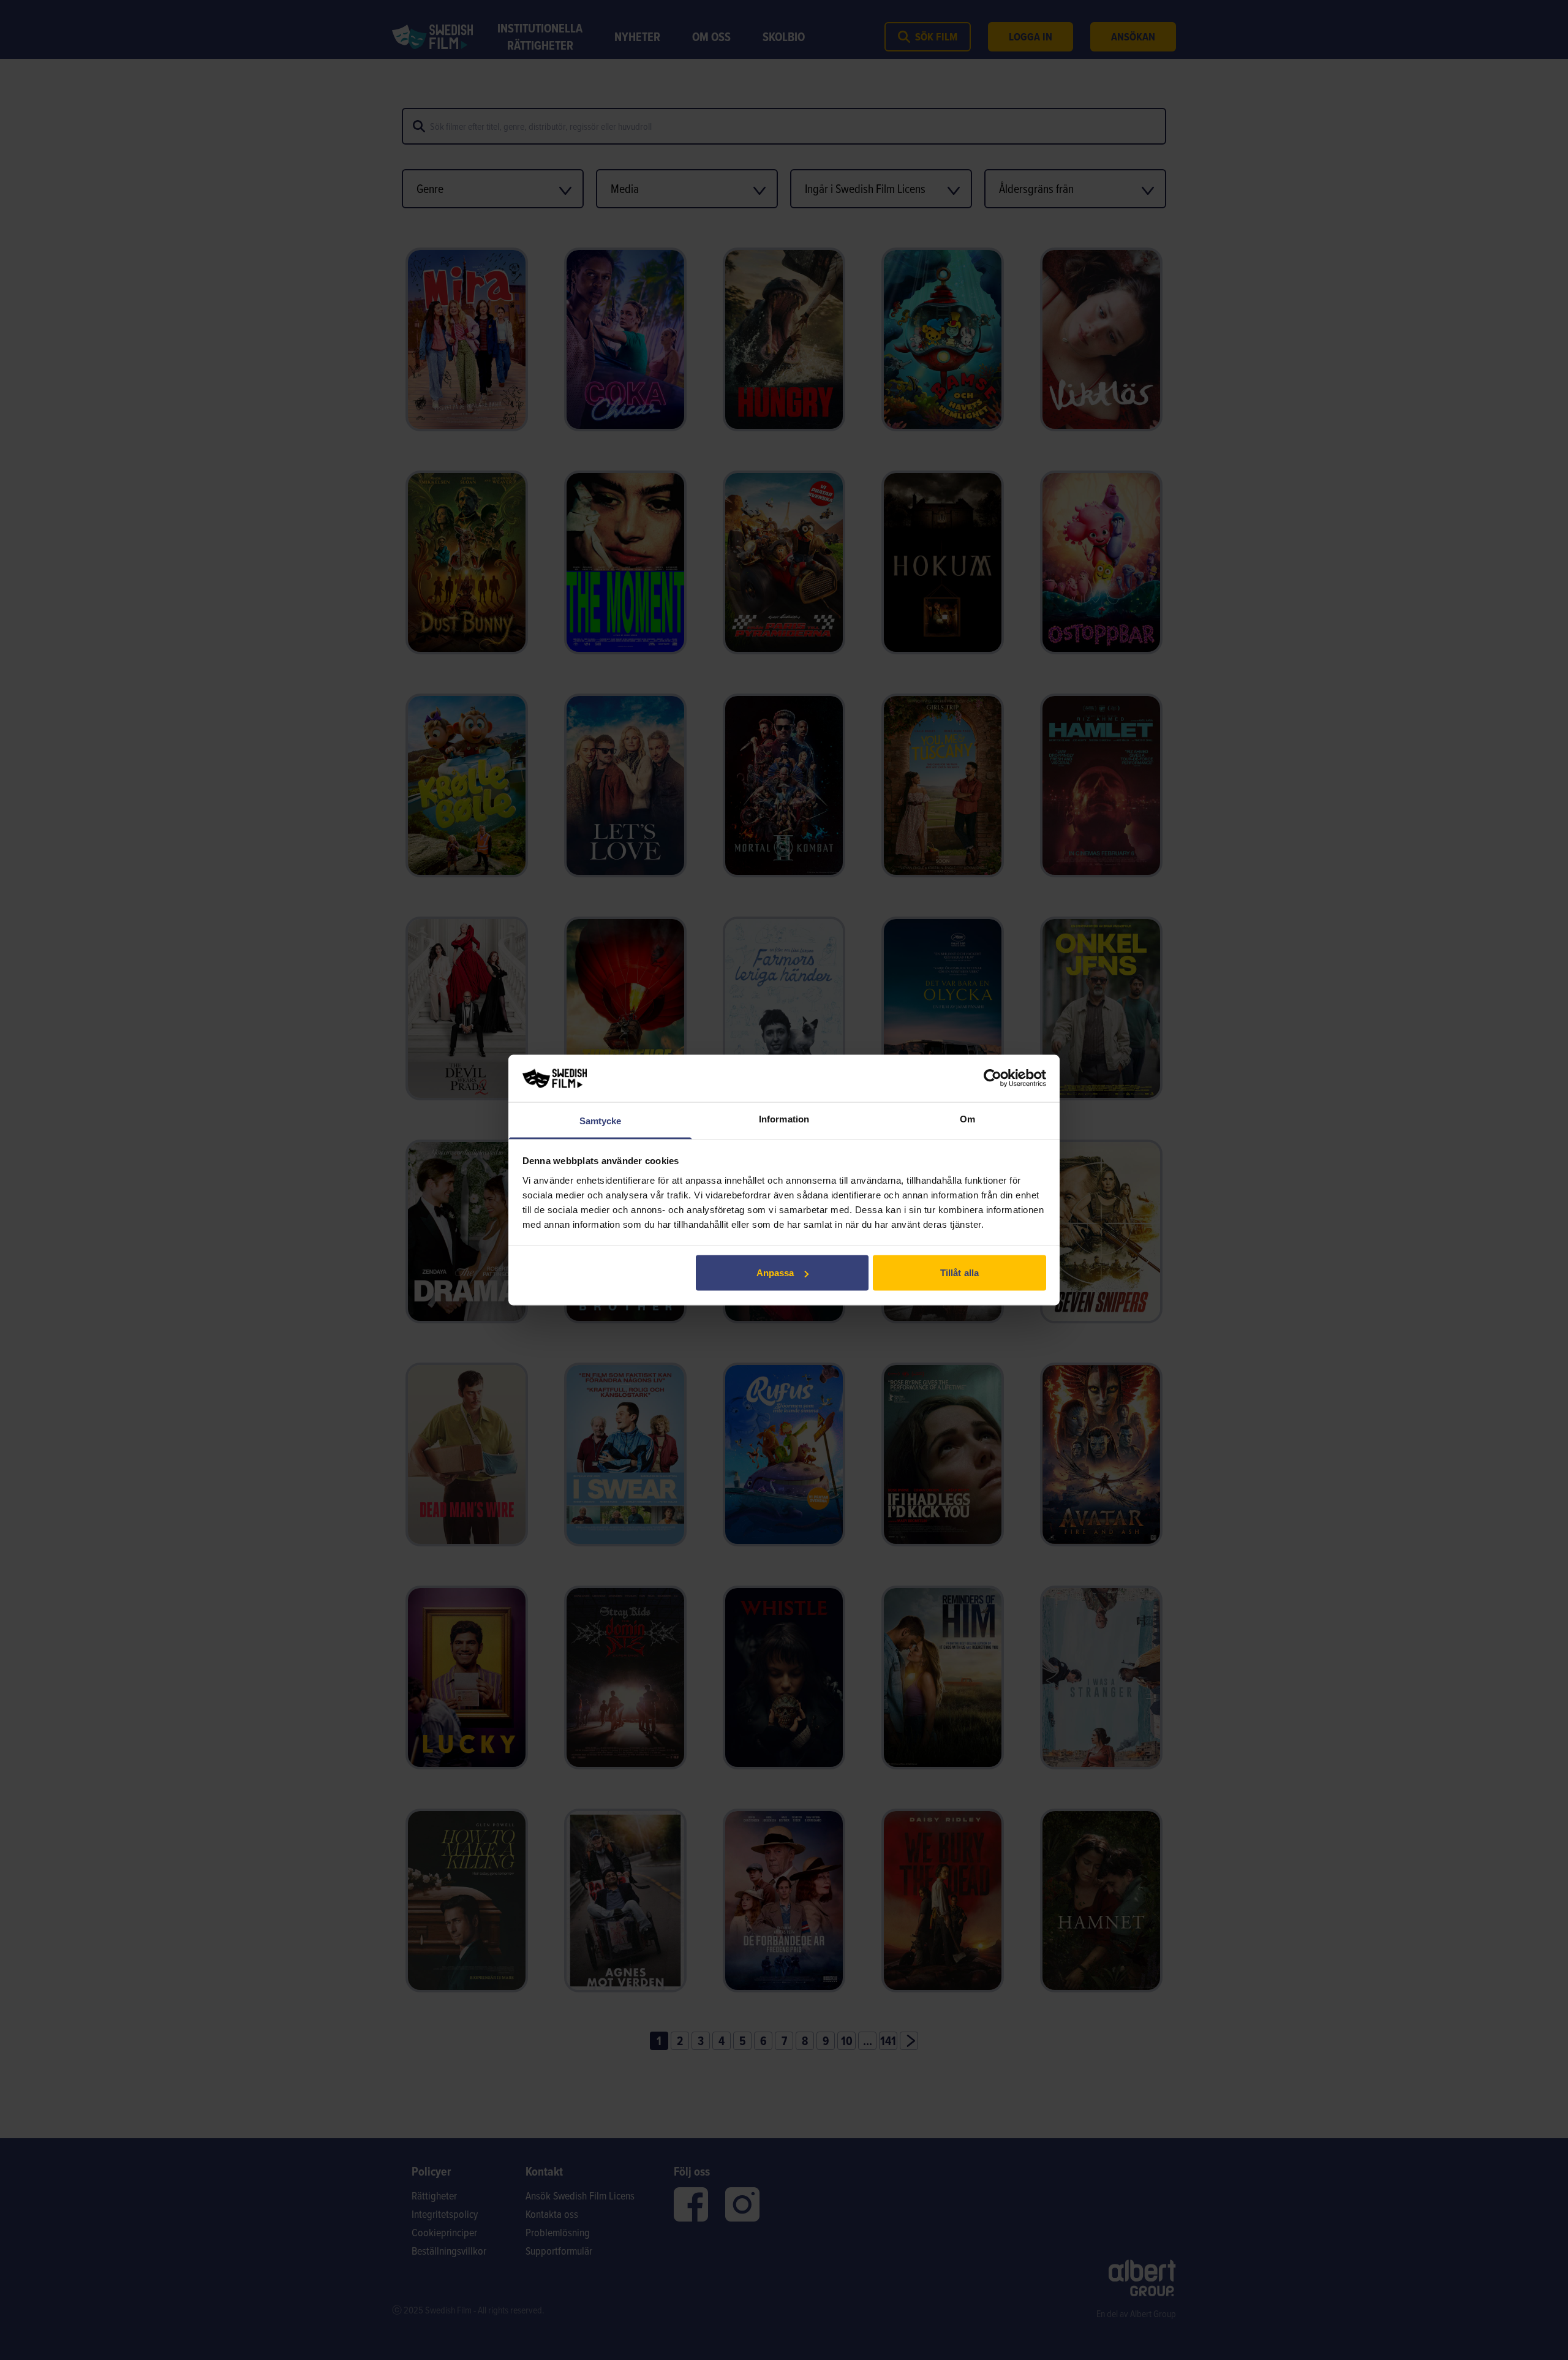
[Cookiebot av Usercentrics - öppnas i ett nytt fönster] (993, 1078)
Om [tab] (967, 1118)
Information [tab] (784, 1118)
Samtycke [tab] (601, 1120)
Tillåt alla (959, 1273)
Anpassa (775, 1273)
